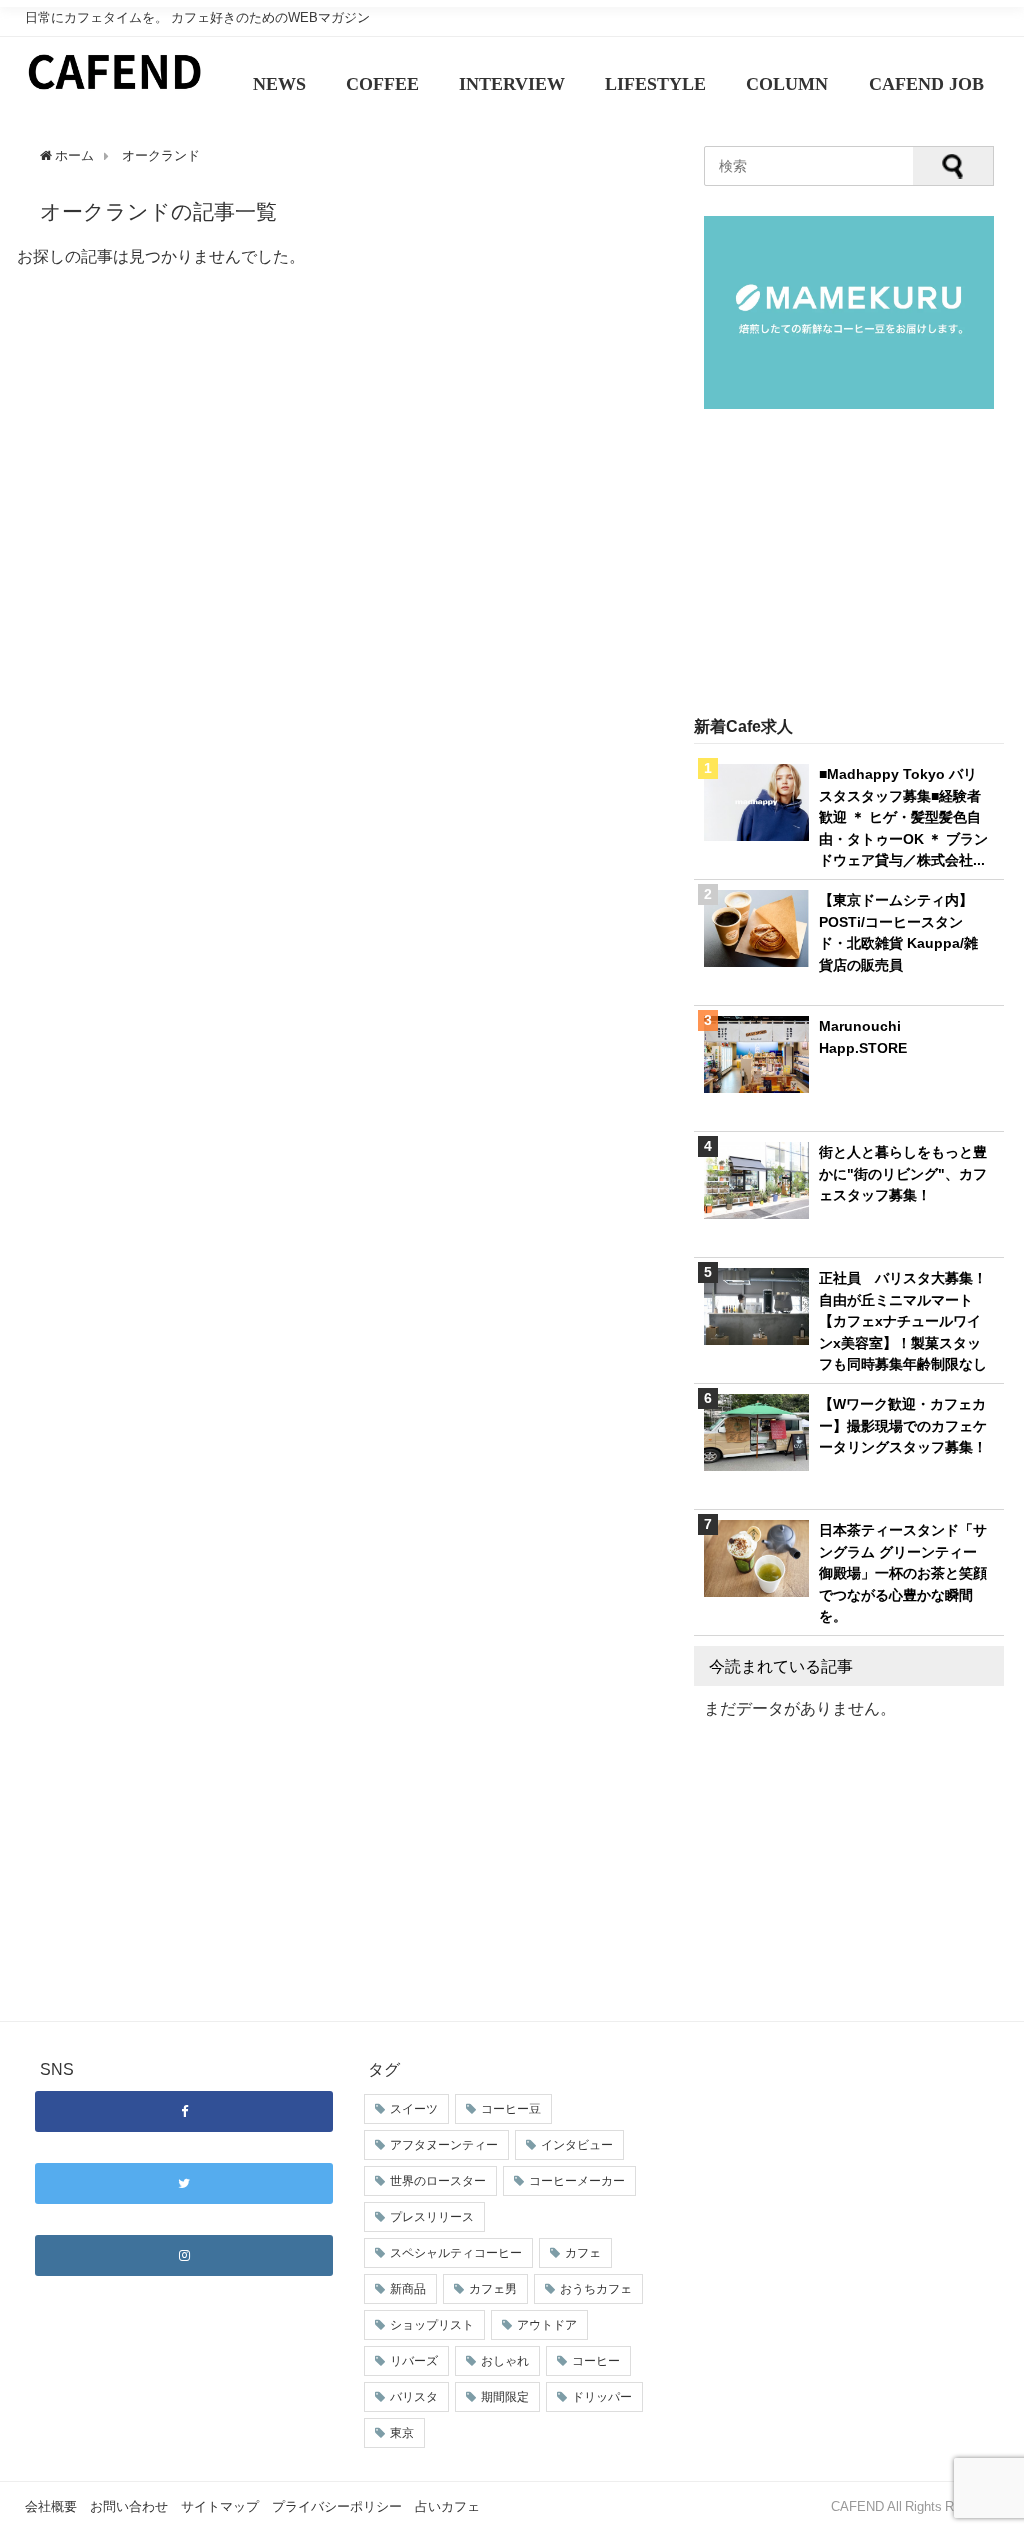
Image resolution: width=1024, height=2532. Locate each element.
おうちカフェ (596, 2289)
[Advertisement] (849, 564)
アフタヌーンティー (444, 2145)
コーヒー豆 (511, 2109)
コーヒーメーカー (577, 2181)
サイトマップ (220, 2506)
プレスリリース (432, 2217)
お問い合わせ (129, 2506)
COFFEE (382, 84)
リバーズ (414, 2361)
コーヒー (596, 2361)
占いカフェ (447, 2506)
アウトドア (547, 2325)
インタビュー (577, 2145)
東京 (402, 2433)
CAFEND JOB (926, 84)
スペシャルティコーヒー (456, 2253)
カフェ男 (493, 2289)
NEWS (279, 84)
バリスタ (414, 2397)
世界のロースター (438, 2181)
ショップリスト (432, 2325)
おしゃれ (505, 2361)
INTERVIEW (512, 84)
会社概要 (51, 2506)
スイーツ (414, 2109)
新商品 (408, 2289)
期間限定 (505, 2397)
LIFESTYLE (655, 84)
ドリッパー (602, 2397)
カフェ (583, 2253)
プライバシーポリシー (337, 2506)
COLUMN (787, 84)
